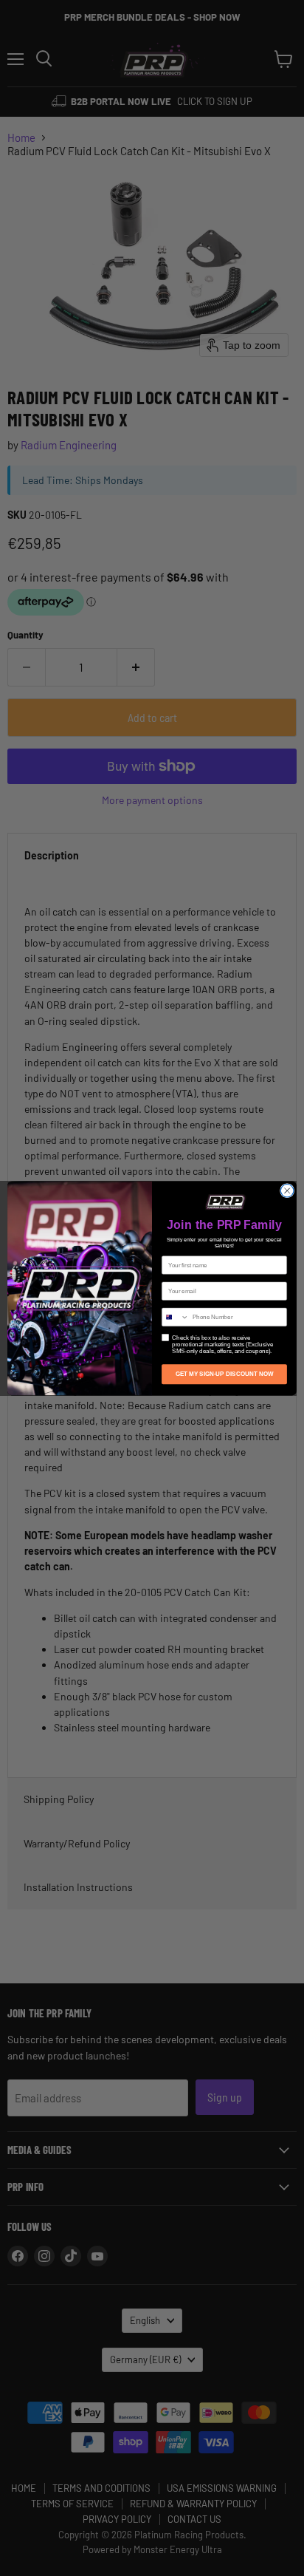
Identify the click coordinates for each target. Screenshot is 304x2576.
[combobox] (176, 1317)
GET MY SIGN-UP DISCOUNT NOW (225, 1374)
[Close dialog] (287, 1190)
